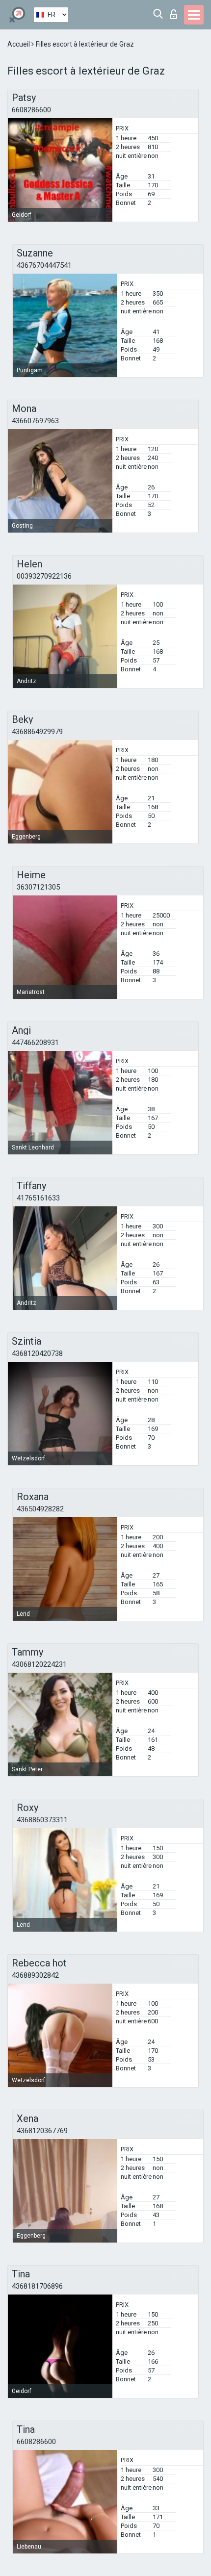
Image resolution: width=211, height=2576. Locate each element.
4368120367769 (42, 2131)
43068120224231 (39, 1664)
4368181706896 (37, 2286)
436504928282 (40, 1509)
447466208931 (35, 1043)
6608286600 (31, 110)
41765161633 (38, 1198)
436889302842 (35, 1975)
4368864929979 (37, 732)
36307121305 (38, 887)
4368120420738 (37, 1353)
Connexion (176, 12)
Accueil (19, 44)
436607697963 (35, 421)
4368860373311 (42, 1820)
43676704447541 (44, 265)
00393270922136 (44, 576)
